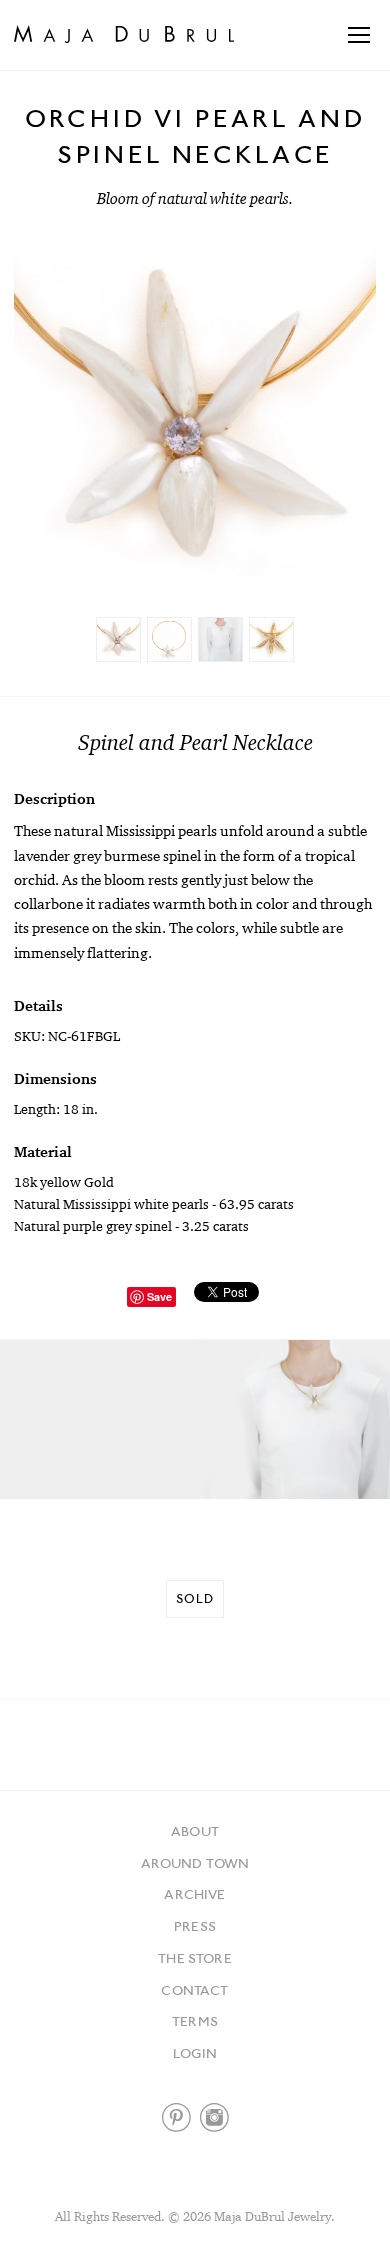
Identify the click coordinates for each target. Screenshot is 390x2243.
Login (195, 2053)
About (195, 1831)
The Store (194, 1958)
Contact (194, 1990)
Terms (195, 2021)
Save (159, 1296)
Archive (194, 1894)
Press (195, 1926)
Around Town (195, 1863)
